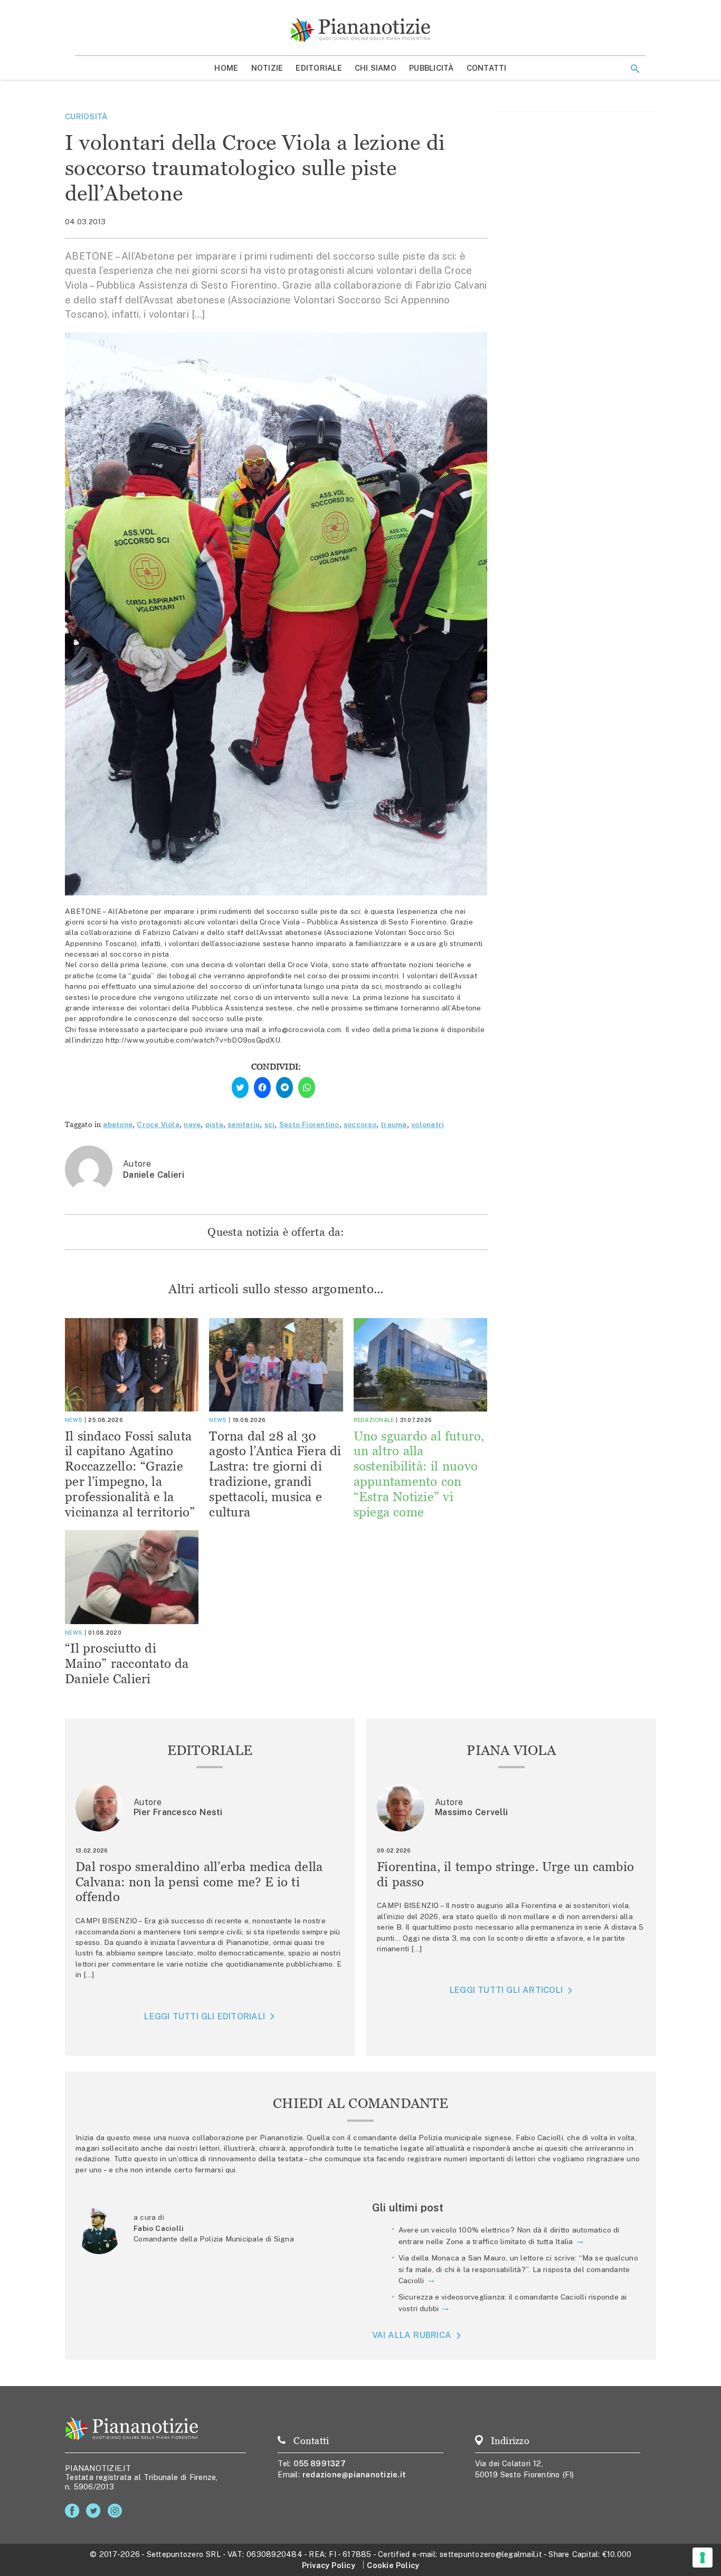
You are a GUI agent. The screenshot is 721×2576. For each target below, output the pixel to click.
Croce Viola (158, 1124)
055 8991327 (320, 2463)
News (74, 1420)
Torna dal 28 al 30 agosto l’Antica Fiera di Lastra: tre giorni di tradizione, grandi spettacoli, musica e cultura (275, 1474)
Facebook (74, 2511)
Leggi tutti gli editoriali (205, 2016)
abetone (118, 1124)
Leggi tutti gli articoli (506, 1990)
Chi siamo (376, 68)
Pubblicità (431, 68)
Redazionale (374, 1420)
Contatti (487, 68)
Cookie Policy (393, 2565)
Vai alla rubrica (412, 2336)
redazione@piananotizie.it (354, 2474)
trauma (394, 1124)
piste (214, 1124)
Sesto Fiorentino (309, 1124)
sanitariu (244, 1124)
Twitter (95, 2511)
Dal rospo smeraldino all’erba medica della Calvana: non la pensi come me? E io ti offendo (199, 1882)
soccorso (360, 1124)
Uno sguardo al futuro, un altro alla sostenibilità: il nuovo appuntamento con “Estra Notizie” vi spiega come (419, 1474)
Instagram (117, 2511)
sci (270, 1124)
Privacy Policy (329, 2565)
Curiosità (86, 116)
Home (226, 68)
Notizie (267, 68)
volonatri (428, 1124)
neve (192, 1124)
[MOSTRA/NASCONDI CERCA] (635, 69)
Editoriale (319, 68)
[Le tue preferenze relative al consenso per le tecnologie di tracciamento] (703, 2558)
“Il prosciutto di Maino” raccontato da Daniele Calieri (127, 1663)
